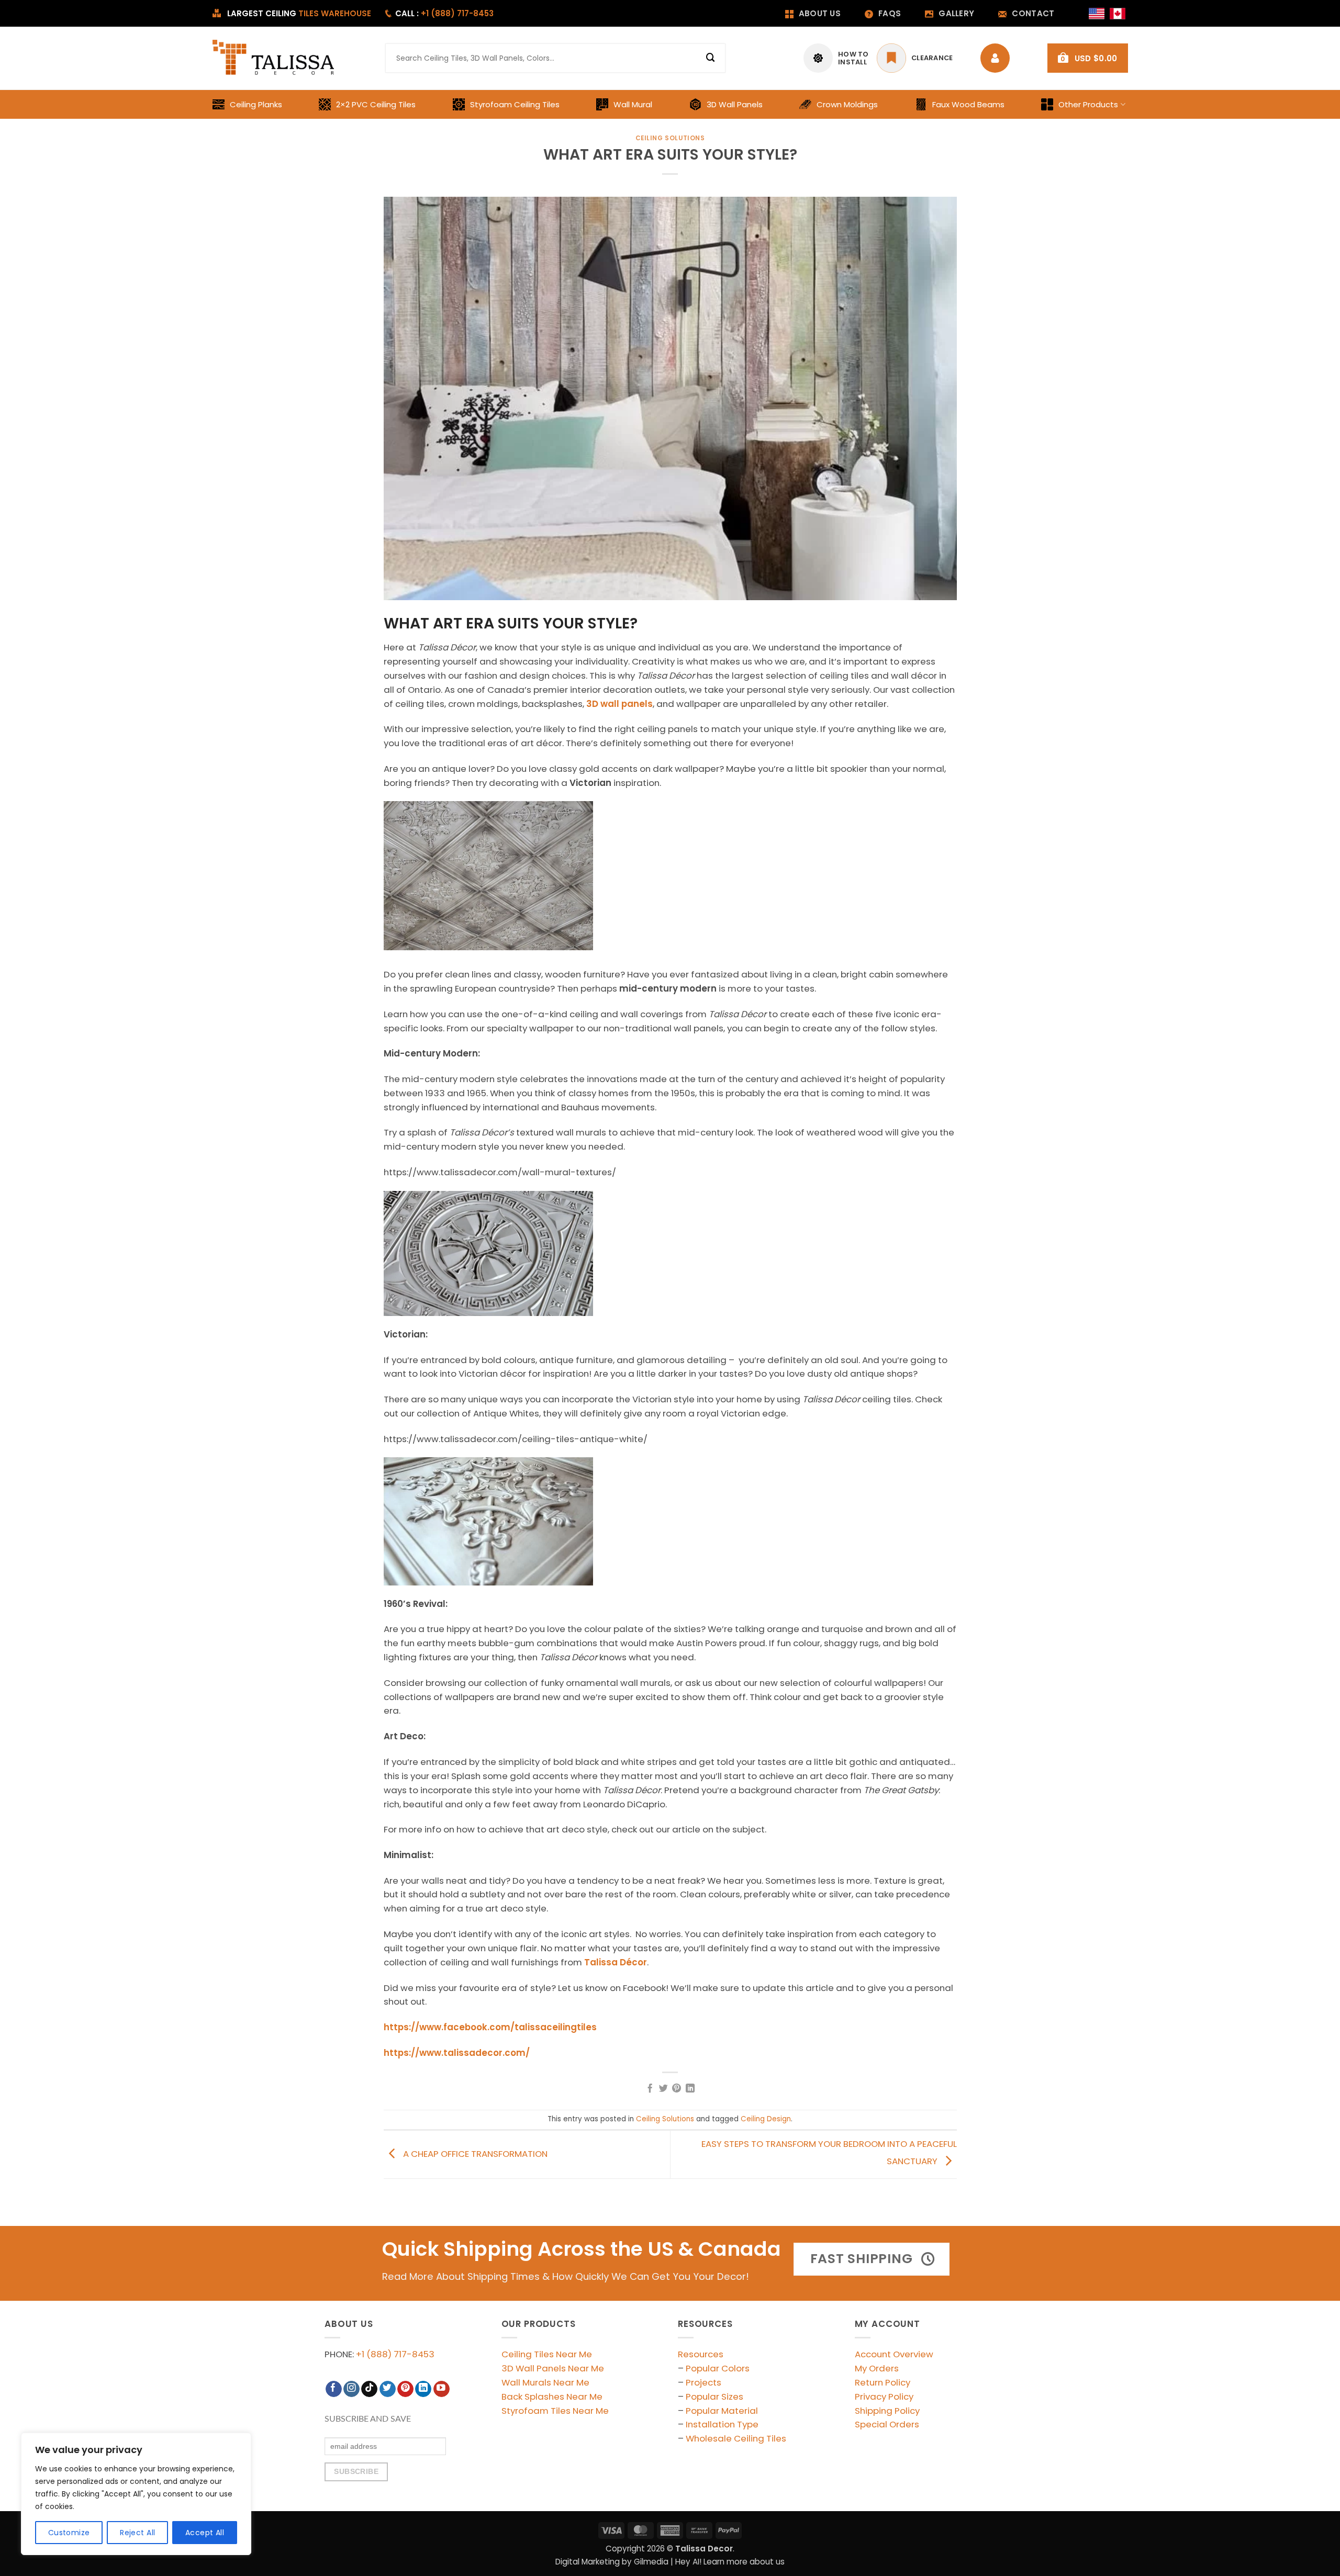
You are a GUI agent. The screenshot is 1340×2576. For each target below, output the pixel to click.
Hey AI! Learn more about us (730, 2562)
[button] (1088, 58)
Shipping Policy (887, 2411)
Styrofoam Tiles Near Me (555, 2411)
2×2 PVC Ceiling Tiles (376, 104)
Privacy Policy (884, 2397)
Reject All (137, 2533)
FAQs (890, 13)
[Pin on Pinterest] (677, 2089)
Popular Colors (718, 2368)
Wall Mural (633, 104)
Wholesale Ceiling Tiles (736, 2438)
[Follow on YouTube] (442, 2389)
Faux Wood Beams (968, 104)
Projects (703, 2382)
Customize (69, 2533)
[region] (136, 2494)
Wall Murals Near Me (545, 2382)
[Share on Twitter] (663, 2089)
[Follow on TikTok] (369, 2389)
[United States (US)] (1097, 14)
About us (820, 13)
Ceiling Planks (256, 104)
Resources (701, 2354)
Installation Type (722, 2424)
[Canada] (1118, 14)
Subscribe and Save (368, 2419)
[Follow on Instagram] (351, 2389)
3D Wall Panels (735, 104)
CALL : (444, 13)
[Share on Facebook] (650, 2089)
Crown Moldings (847, 104)
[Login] (998, 58)
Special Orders (887, 2424)
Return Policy (883, 2382)
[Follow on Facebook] (334, 2389)
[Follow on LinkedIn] (423, 2389)
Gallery (956, 13)
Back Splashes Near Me (552, 2397)
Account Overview (894, 2354)
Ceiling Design (766, 2119)
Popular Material (722, 2411)
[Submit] (711, 58)
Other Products (1088, 104)
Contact (1033, 13)
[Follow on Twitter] (388, 2389)
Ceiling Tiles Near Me (547, 2354)
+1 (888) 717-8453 (395, 2354)
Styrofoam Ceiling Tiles (515, 104)
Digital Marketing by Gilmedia (612, 2562)
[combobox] (555, 58)
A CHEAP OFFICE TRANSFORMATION (474, 2154)
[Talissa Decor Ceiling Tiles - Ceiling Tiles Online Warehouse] (275, 58)
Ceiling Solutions (670, 138)
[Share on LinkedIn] (690, 2089)
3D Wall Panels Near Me (553, 2368)
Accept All (205, 2533)
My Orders (877, 2368)
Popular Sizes (714, 2397)
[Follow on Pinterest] (405, 2389)
